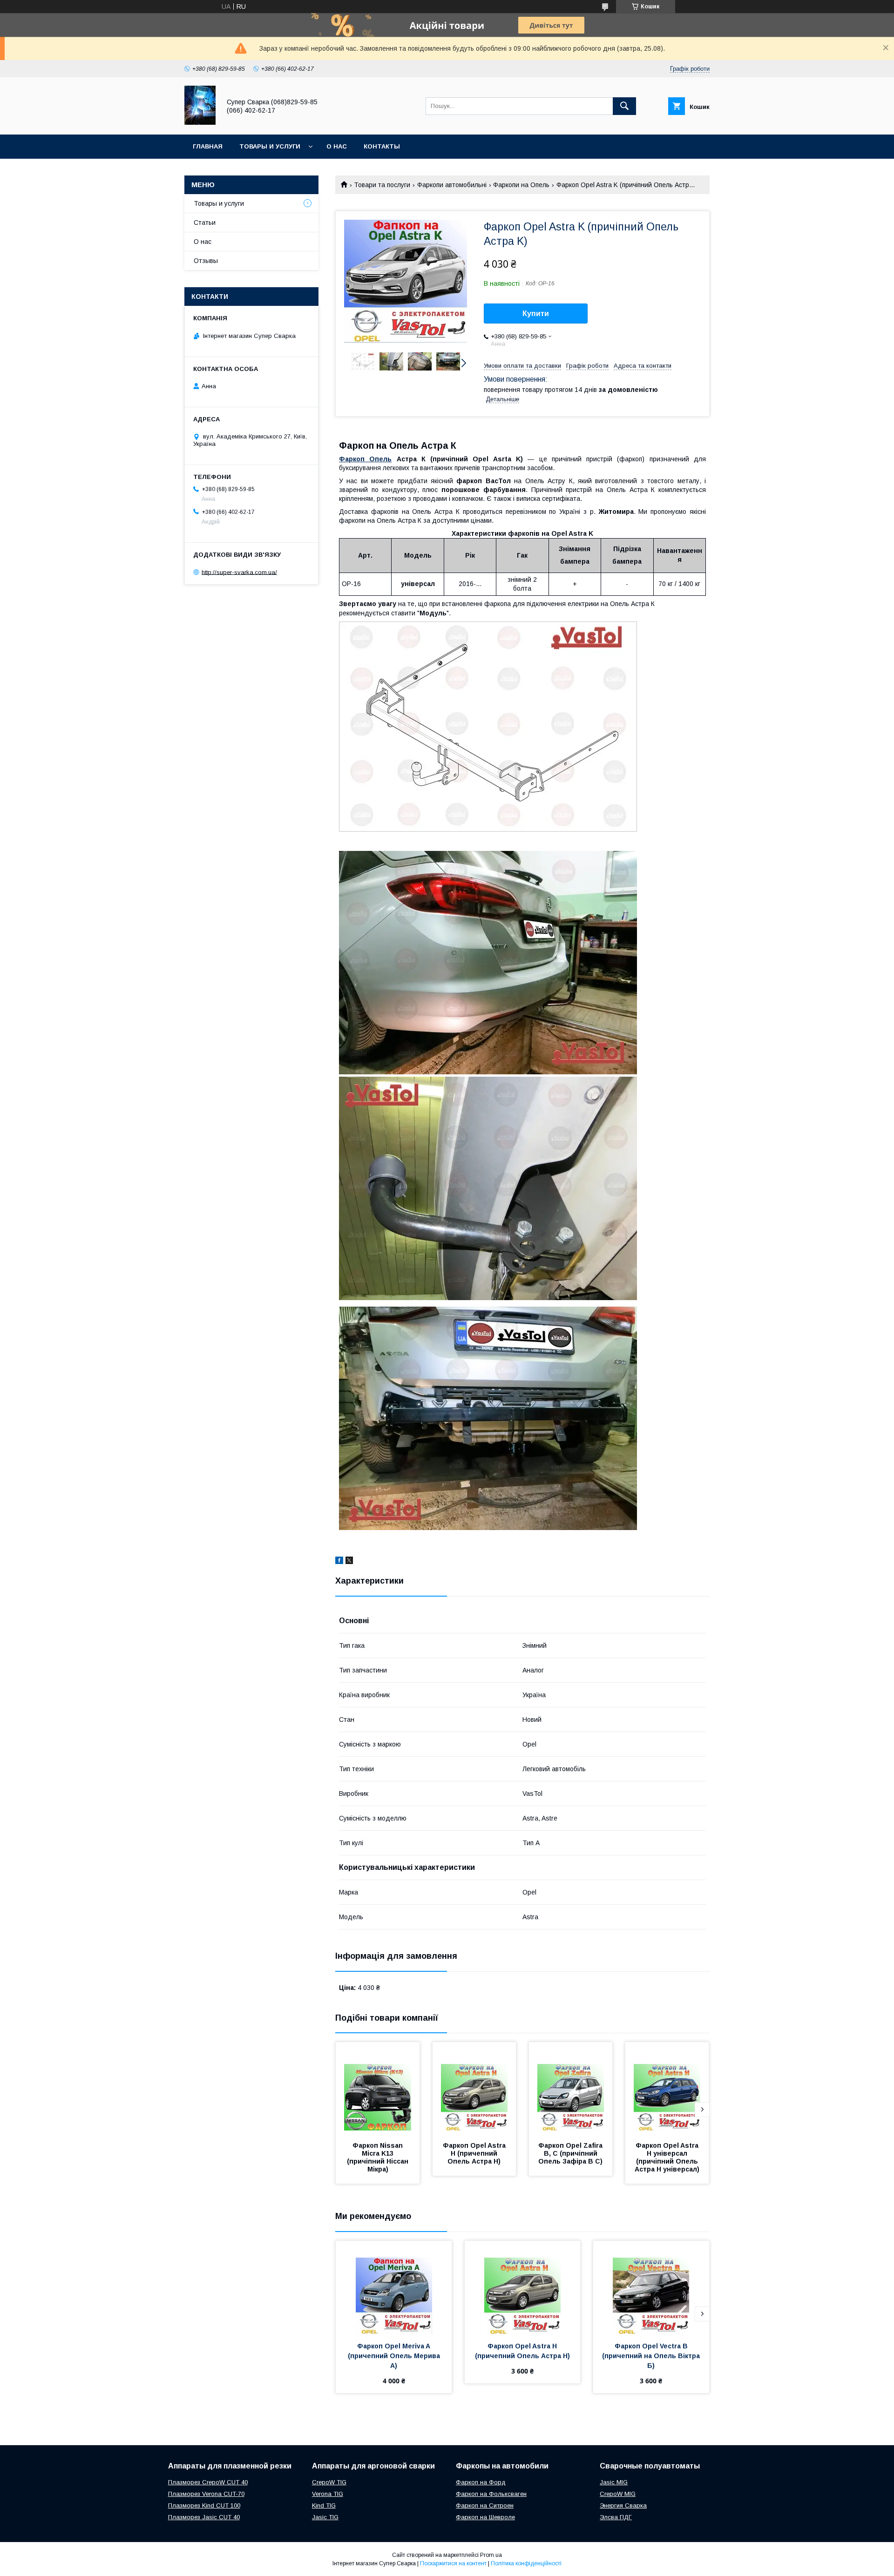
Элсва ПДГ (616, 2517)
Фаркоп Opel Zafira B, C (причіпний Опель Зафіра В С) (571, 2153)
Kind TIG (324, 2505)
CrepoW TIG (329, 2482)
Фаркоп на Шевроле (485, 2517)
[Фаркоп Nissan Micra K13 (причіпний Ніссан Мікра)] (378, 2089)
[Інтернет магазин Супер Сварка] (200, 122)
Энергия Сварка (623, 2505)
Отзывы (206, 261)
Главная (208, 146)
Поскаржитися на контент (453, 2563)
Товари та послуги (382, 185)
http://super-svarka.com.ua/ (239, 572)
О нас (337, 146)
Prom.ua (491, 2555)
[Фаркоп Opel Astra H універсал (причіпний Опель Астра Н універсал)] (667, 2089)
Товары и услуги (270, 146)
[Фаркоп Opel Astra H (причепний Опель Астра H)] (474, 2089)
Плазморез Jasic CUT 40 (204, 2517)
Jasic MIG (614, 2482)
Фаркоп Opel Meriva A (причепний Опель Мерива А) (395, 2356)
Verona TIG (328, 2494)
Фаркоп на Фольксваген (491, 2494)
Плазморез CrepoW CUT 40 (208, 2482)
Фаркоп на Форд (481, 2482)
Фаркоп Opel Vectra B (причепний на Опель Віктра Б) (652, 2356)
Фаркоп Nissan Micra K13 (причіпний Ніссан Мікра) (379, 2157)
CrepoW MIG (618, 2494)
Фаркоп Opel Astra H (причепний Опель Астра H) (475, 2153)
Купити (536, 314)
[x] (349, 1562)
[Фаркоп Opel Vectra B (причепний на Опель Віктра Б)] (651, 2287)
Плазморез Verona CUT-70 (206, 2494)
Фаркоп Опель (365, 459)
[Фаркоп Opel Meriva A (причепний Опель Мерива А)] (394, 2287)
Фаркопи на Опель (521, 185)
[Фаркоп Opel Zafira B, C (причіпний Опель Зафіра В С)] (571, 2089)
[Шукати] (624, 106)
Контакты (382, 146)
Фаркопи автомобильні (452, 185)
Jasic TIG (325, 2517)
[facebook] (339, 1562)
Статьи (205, 223)
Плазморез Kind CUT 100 (204, 2505)
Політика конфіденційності (526, 2563)
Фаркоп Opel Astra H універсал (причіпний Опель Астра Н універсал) (667, 2157)
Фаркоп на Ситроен (485, 2505)
